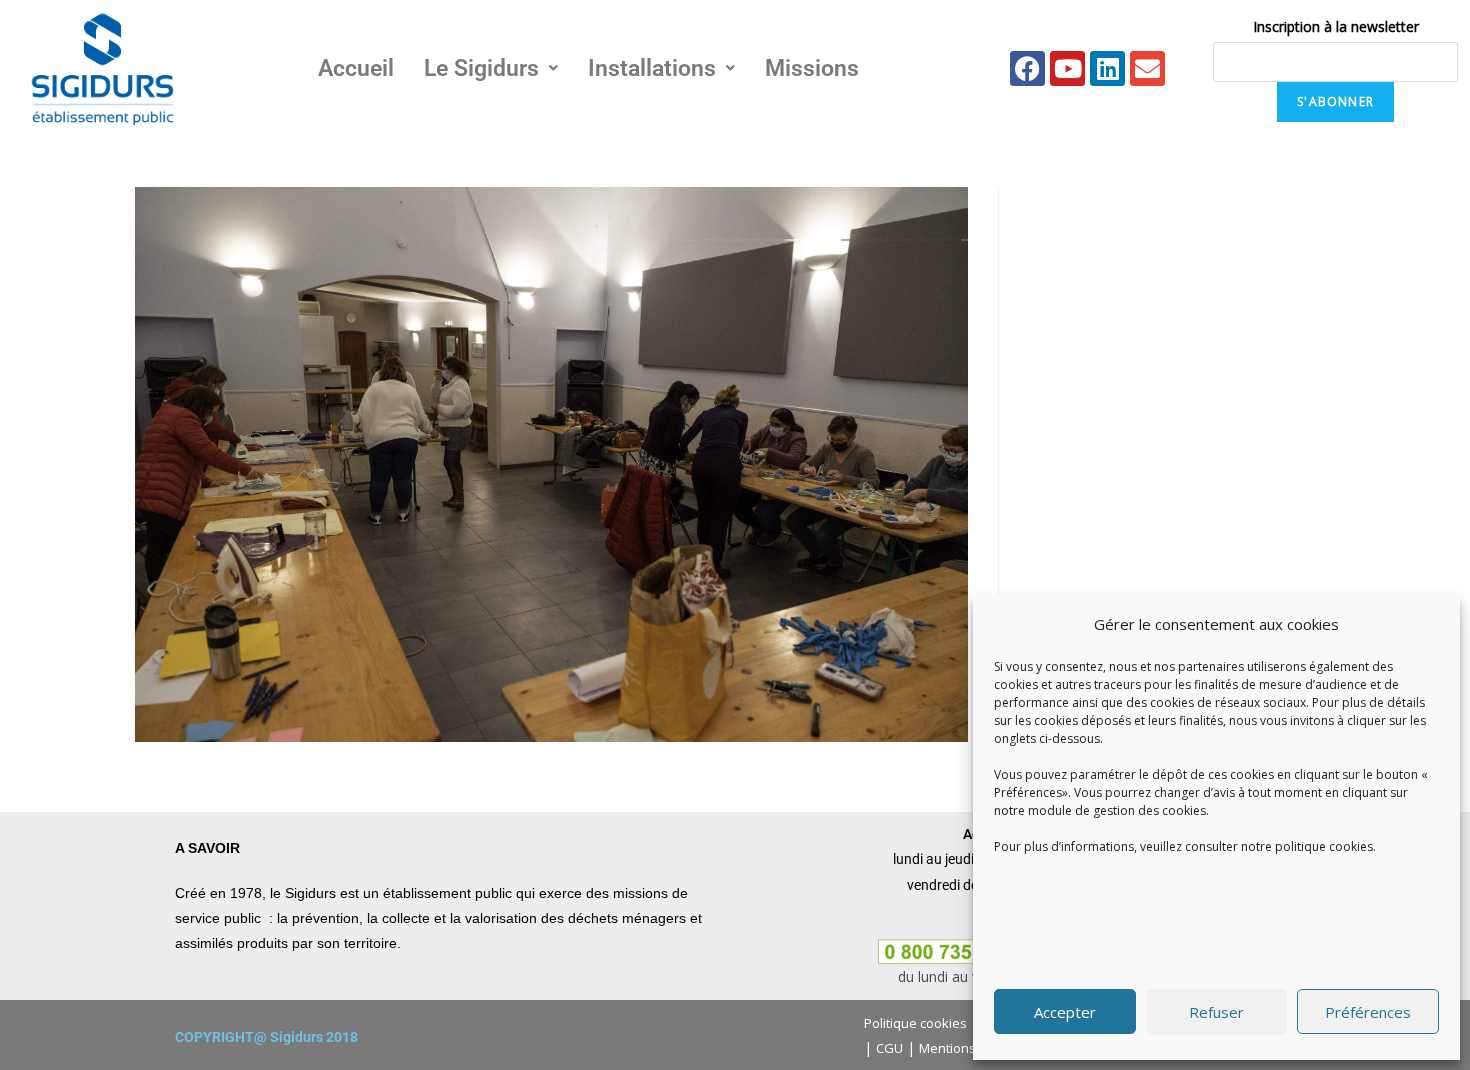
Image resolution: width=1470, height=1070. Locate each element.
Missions (812, 68)
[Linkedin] (1107, 68)
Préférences (1368, 1012)
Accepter (1065, 1012)
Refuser (1216, 1012)
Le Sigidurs (481, 68)
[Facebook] (1027, 68)
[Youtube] (1067, 68)
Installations (652, 68)
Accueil (356, 68)
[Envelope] (1147, 68)
